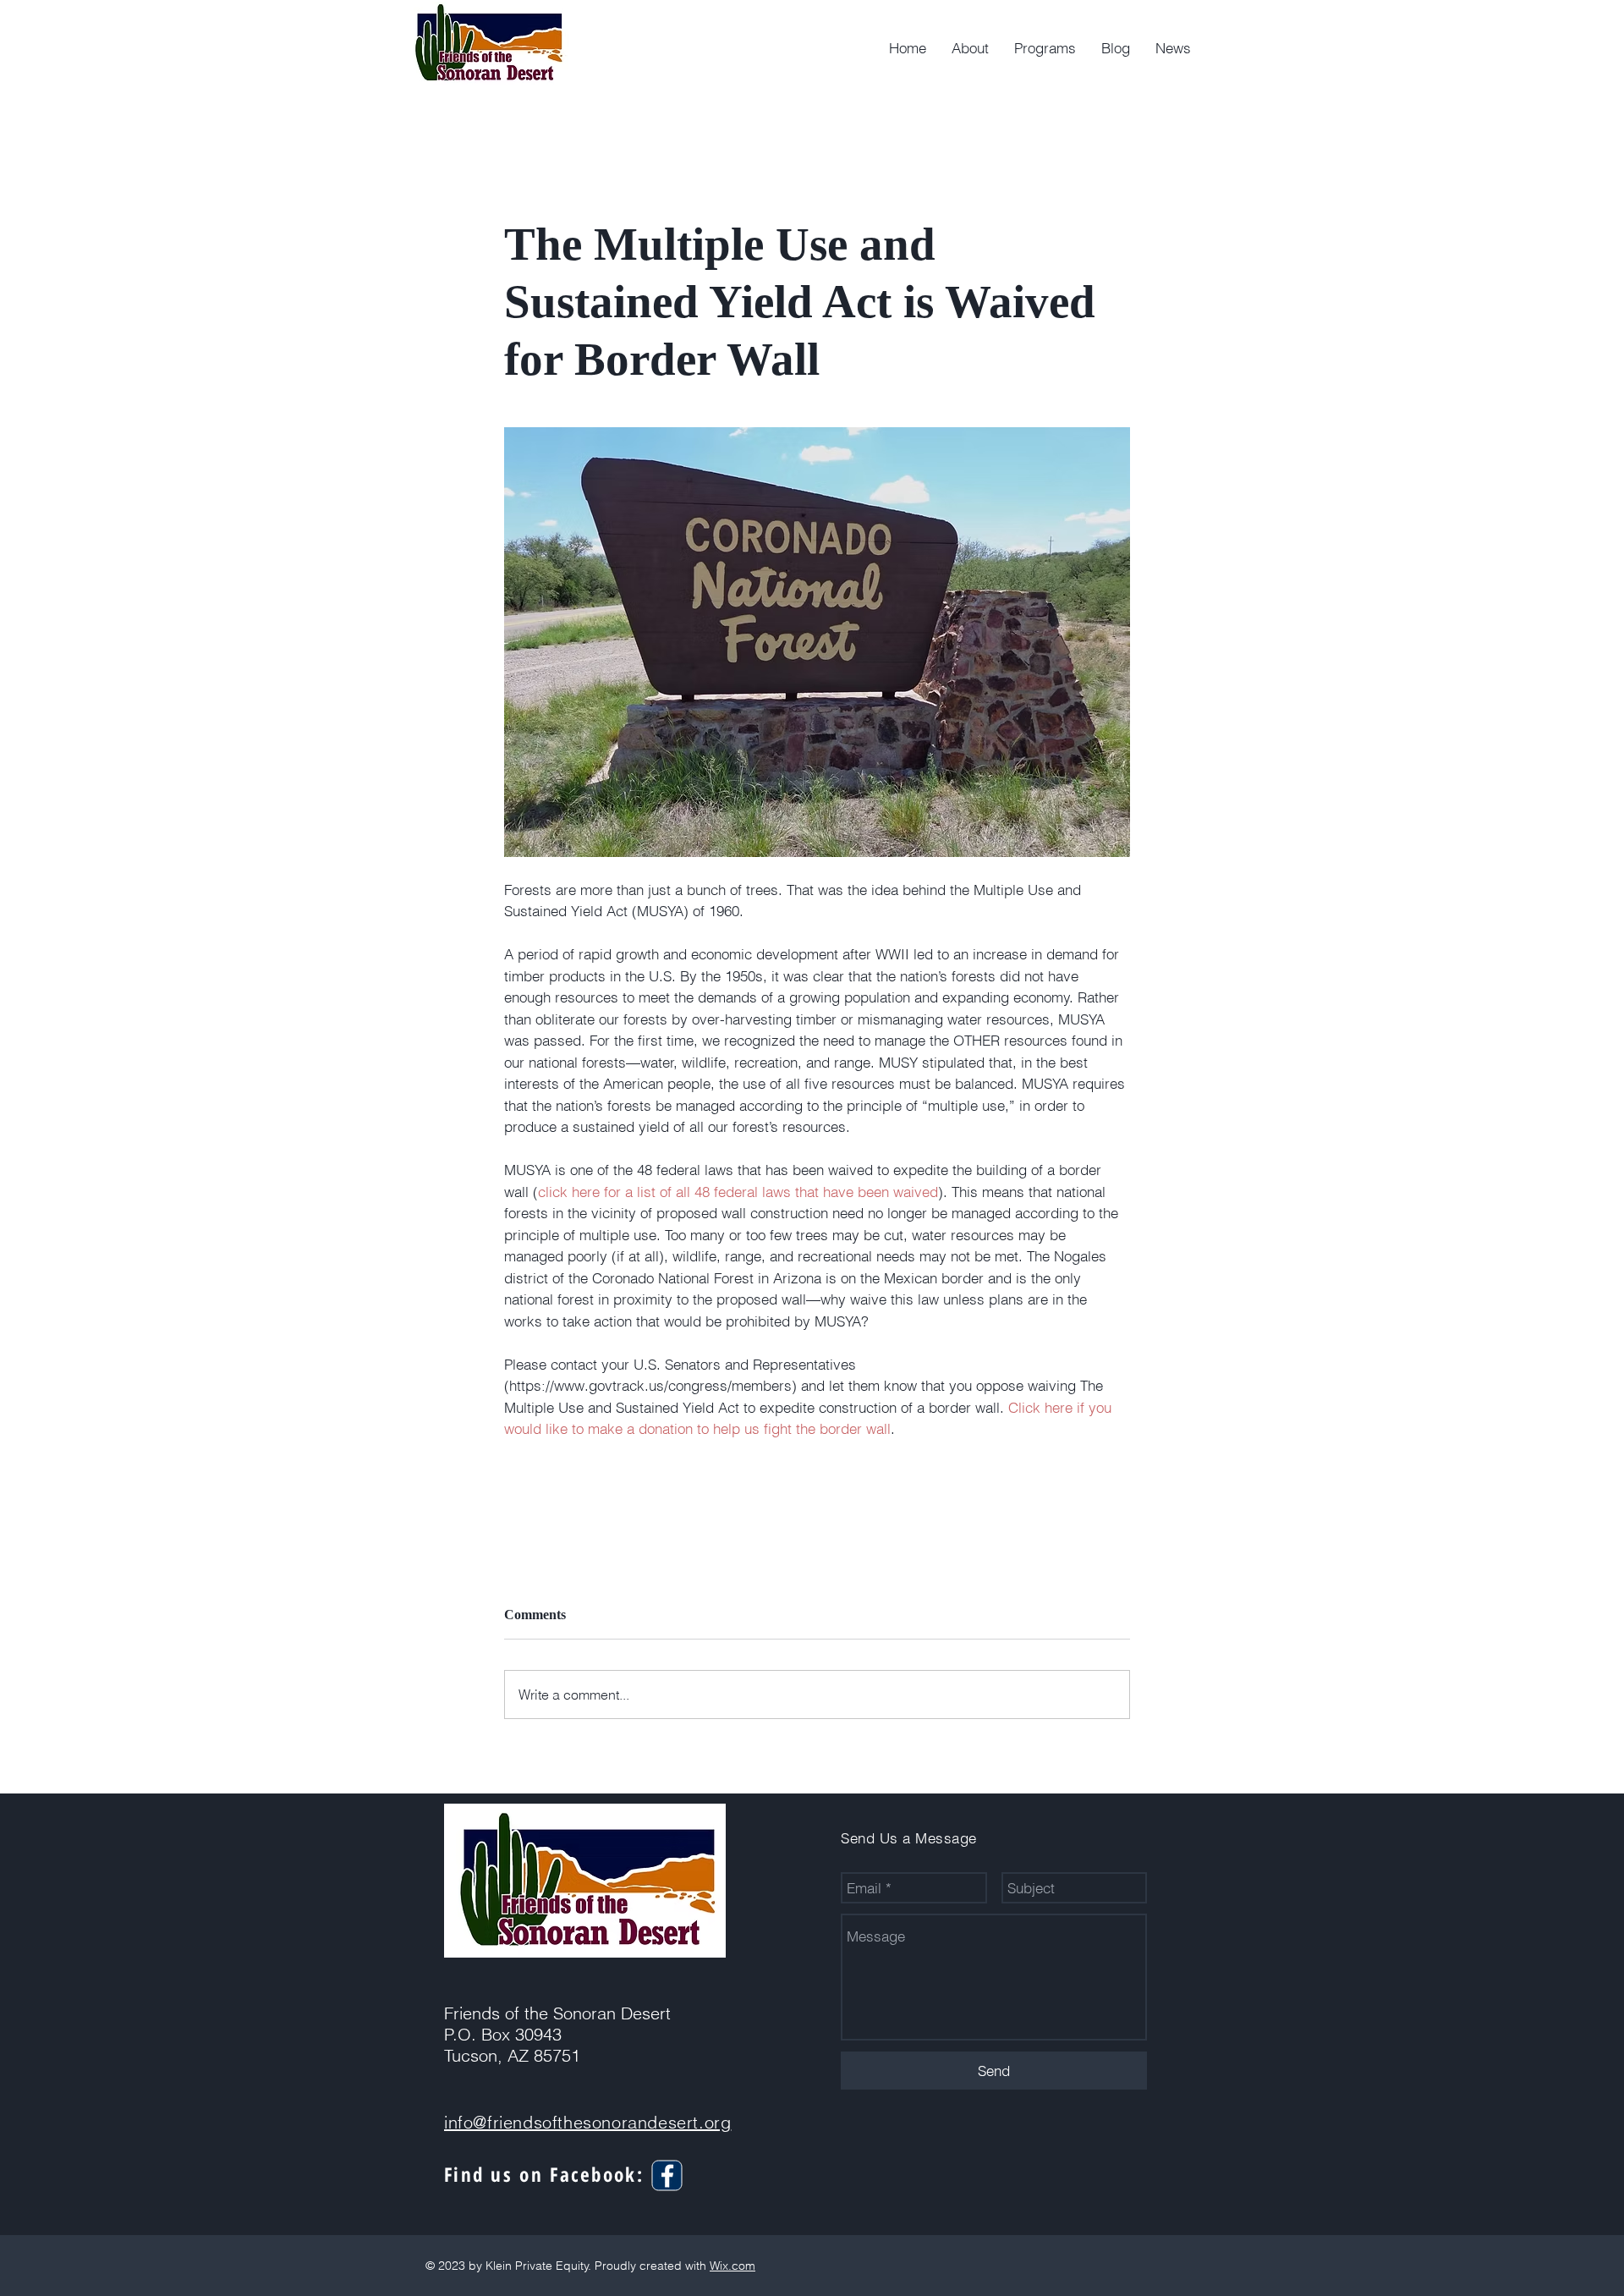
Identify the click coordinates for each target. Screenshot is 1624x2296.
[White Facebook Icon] (667, 2176)
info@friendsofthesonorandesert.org (587, 2122)
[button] (1045, 48)
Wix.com (732, 2266)
